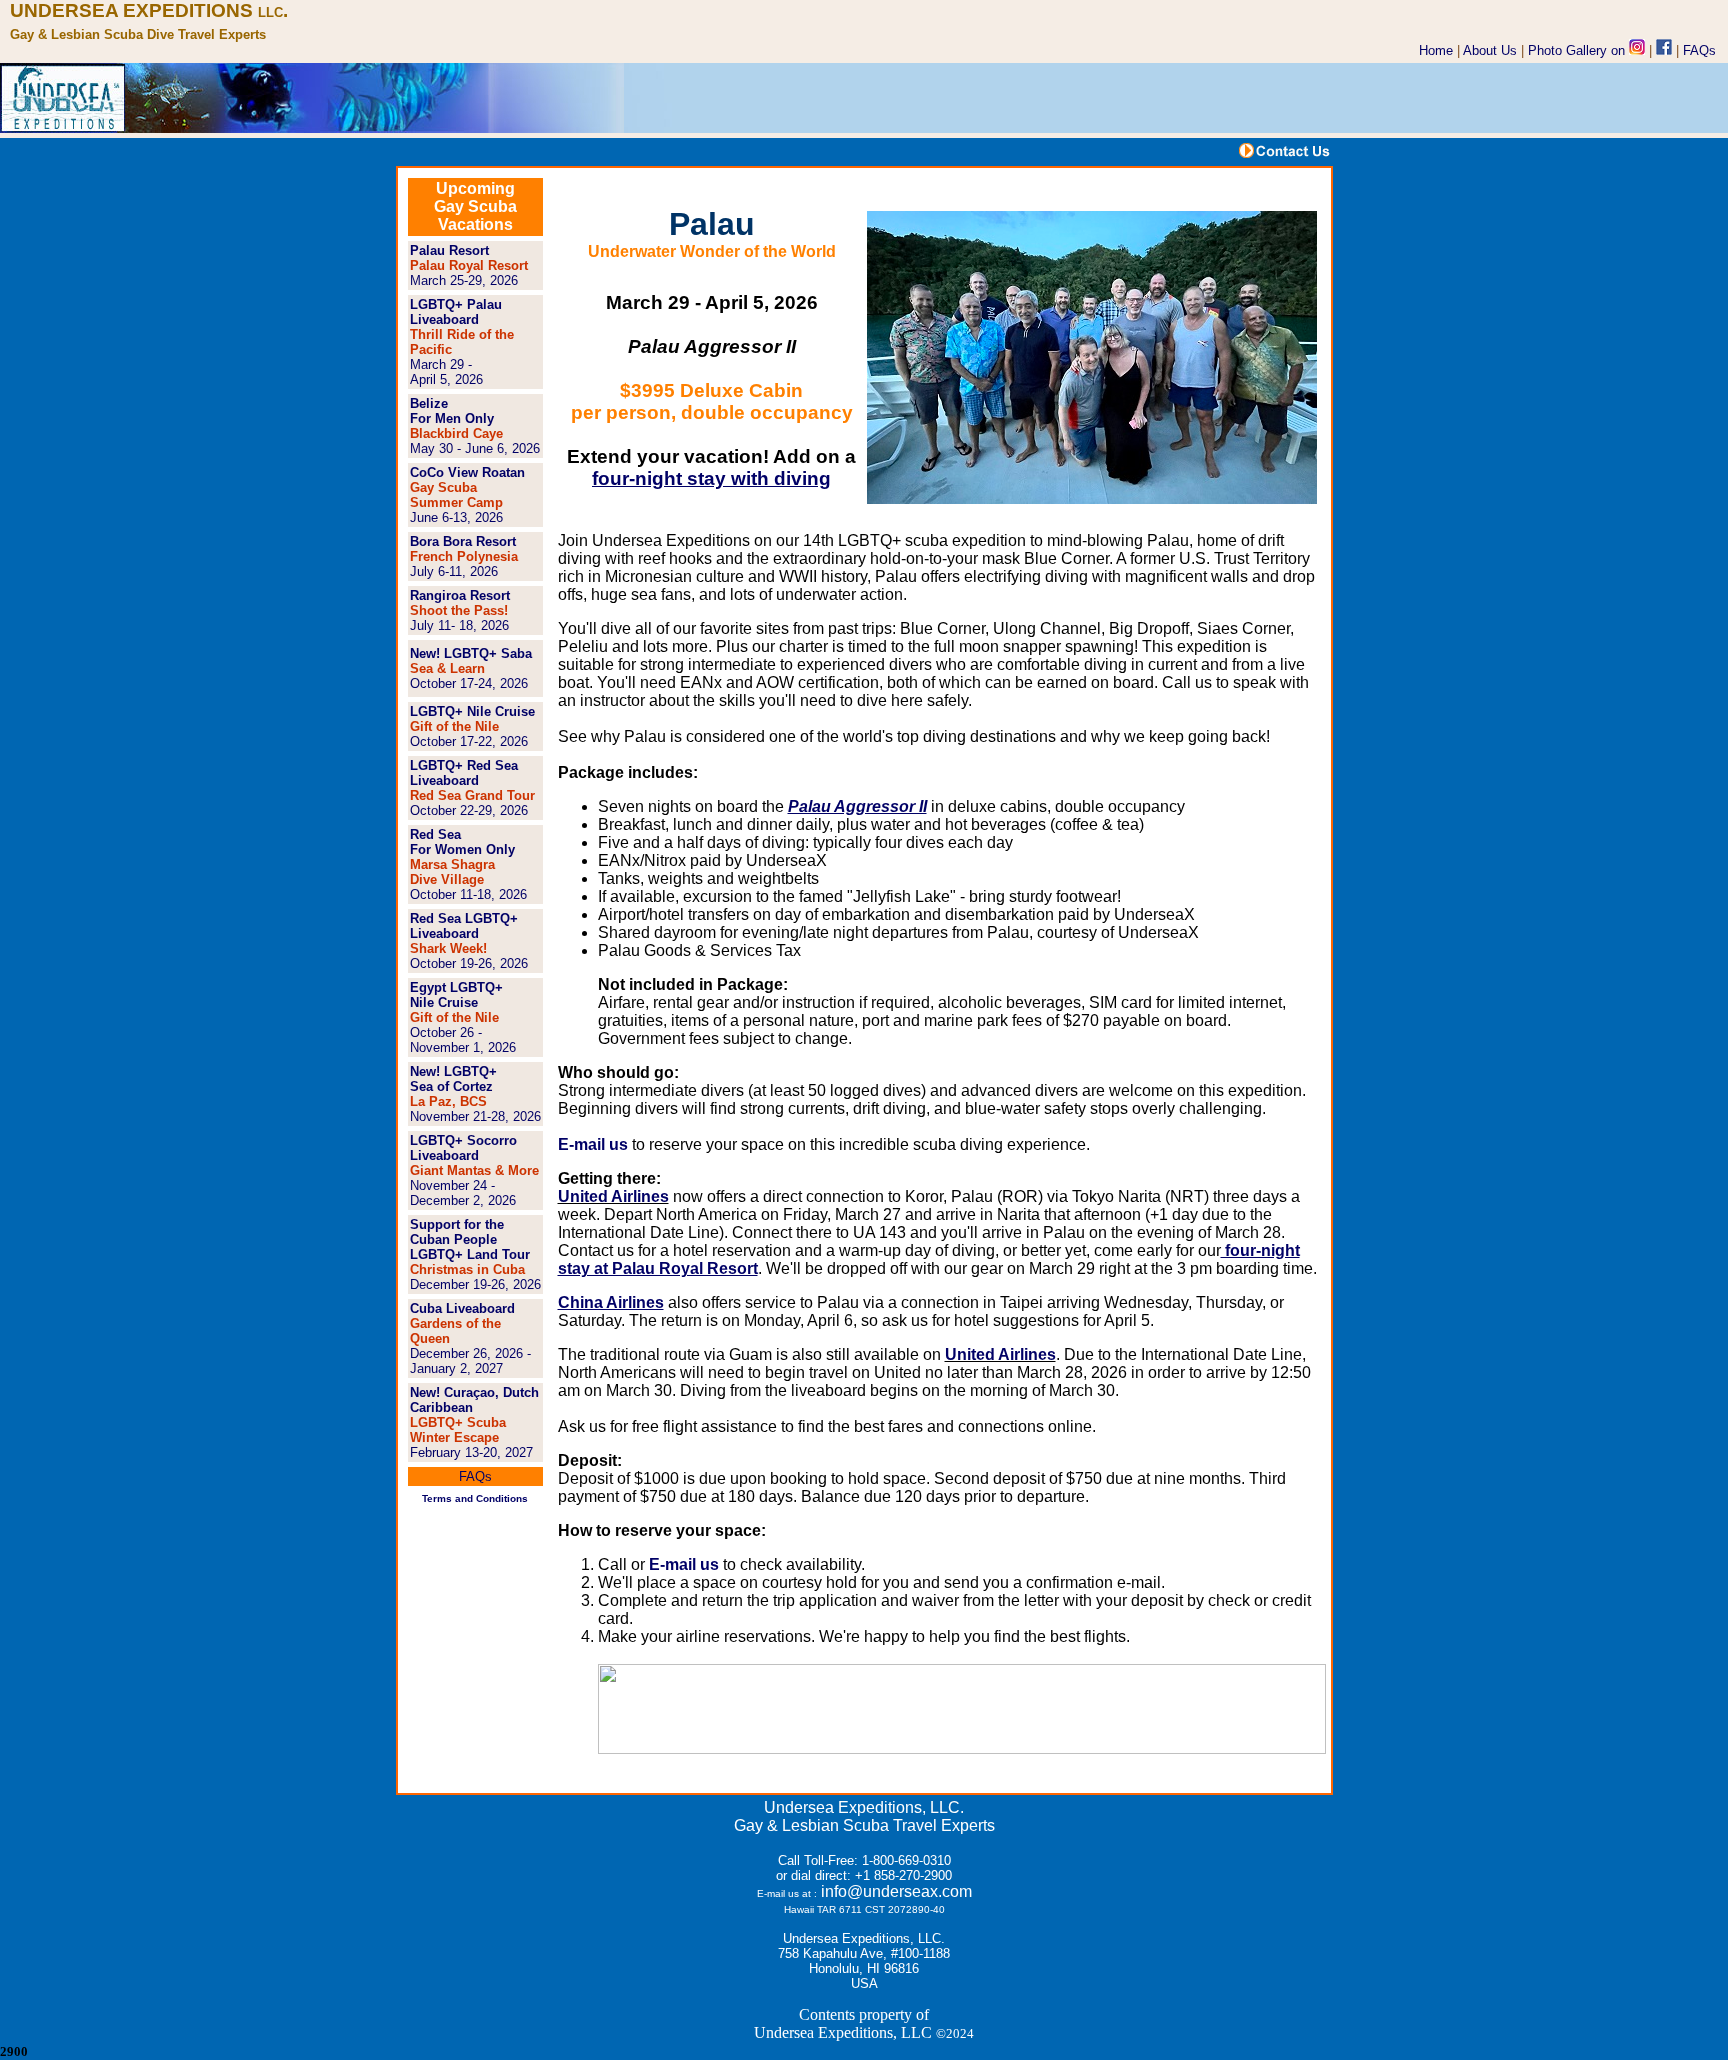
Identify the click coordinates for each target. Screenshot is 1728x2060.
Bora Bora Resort (463, 541)
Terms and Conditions (475, 1498)
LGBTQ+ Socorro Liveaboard (463, 1148)
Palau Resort (449, 250)
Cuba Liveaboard (462, 1308)
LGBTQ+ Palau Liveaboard (456, 312)
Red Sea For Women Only (462, 842)
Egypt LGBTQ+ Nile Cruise (456, 995)
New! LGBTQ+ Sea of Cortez (453, 1079)
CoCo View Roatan (467, 472)
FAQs (1699, 50)
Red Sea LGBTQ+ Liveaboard (464, 926)
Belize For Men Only (452, 411)
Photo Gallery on (1578, 50)
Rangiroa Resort (460, 595)
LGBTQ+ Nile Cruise (472, 711)
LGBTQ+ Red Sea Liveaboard (464, 773)
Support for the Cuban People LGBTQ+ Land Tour (470, 1239)
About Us (1490, 50)
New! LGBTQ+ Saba (471, 653)
